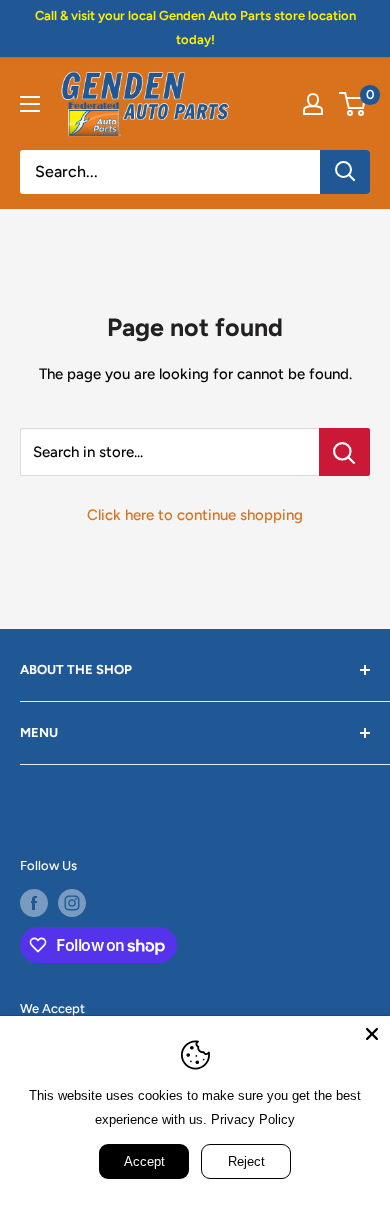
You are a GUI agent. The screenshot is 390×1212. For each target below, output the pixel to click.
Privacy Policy (253, 1119)
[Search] (345, 172)
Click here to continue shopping (195, 515)
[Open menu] (30, 104)
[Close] (372, 1034)
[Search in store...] (344, 452)
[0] (353, 104)
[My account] (313, 104)
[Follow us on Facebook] (34, 903)
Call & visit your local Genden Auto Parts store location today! (195, 27)
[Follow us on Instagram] (72, 903)
